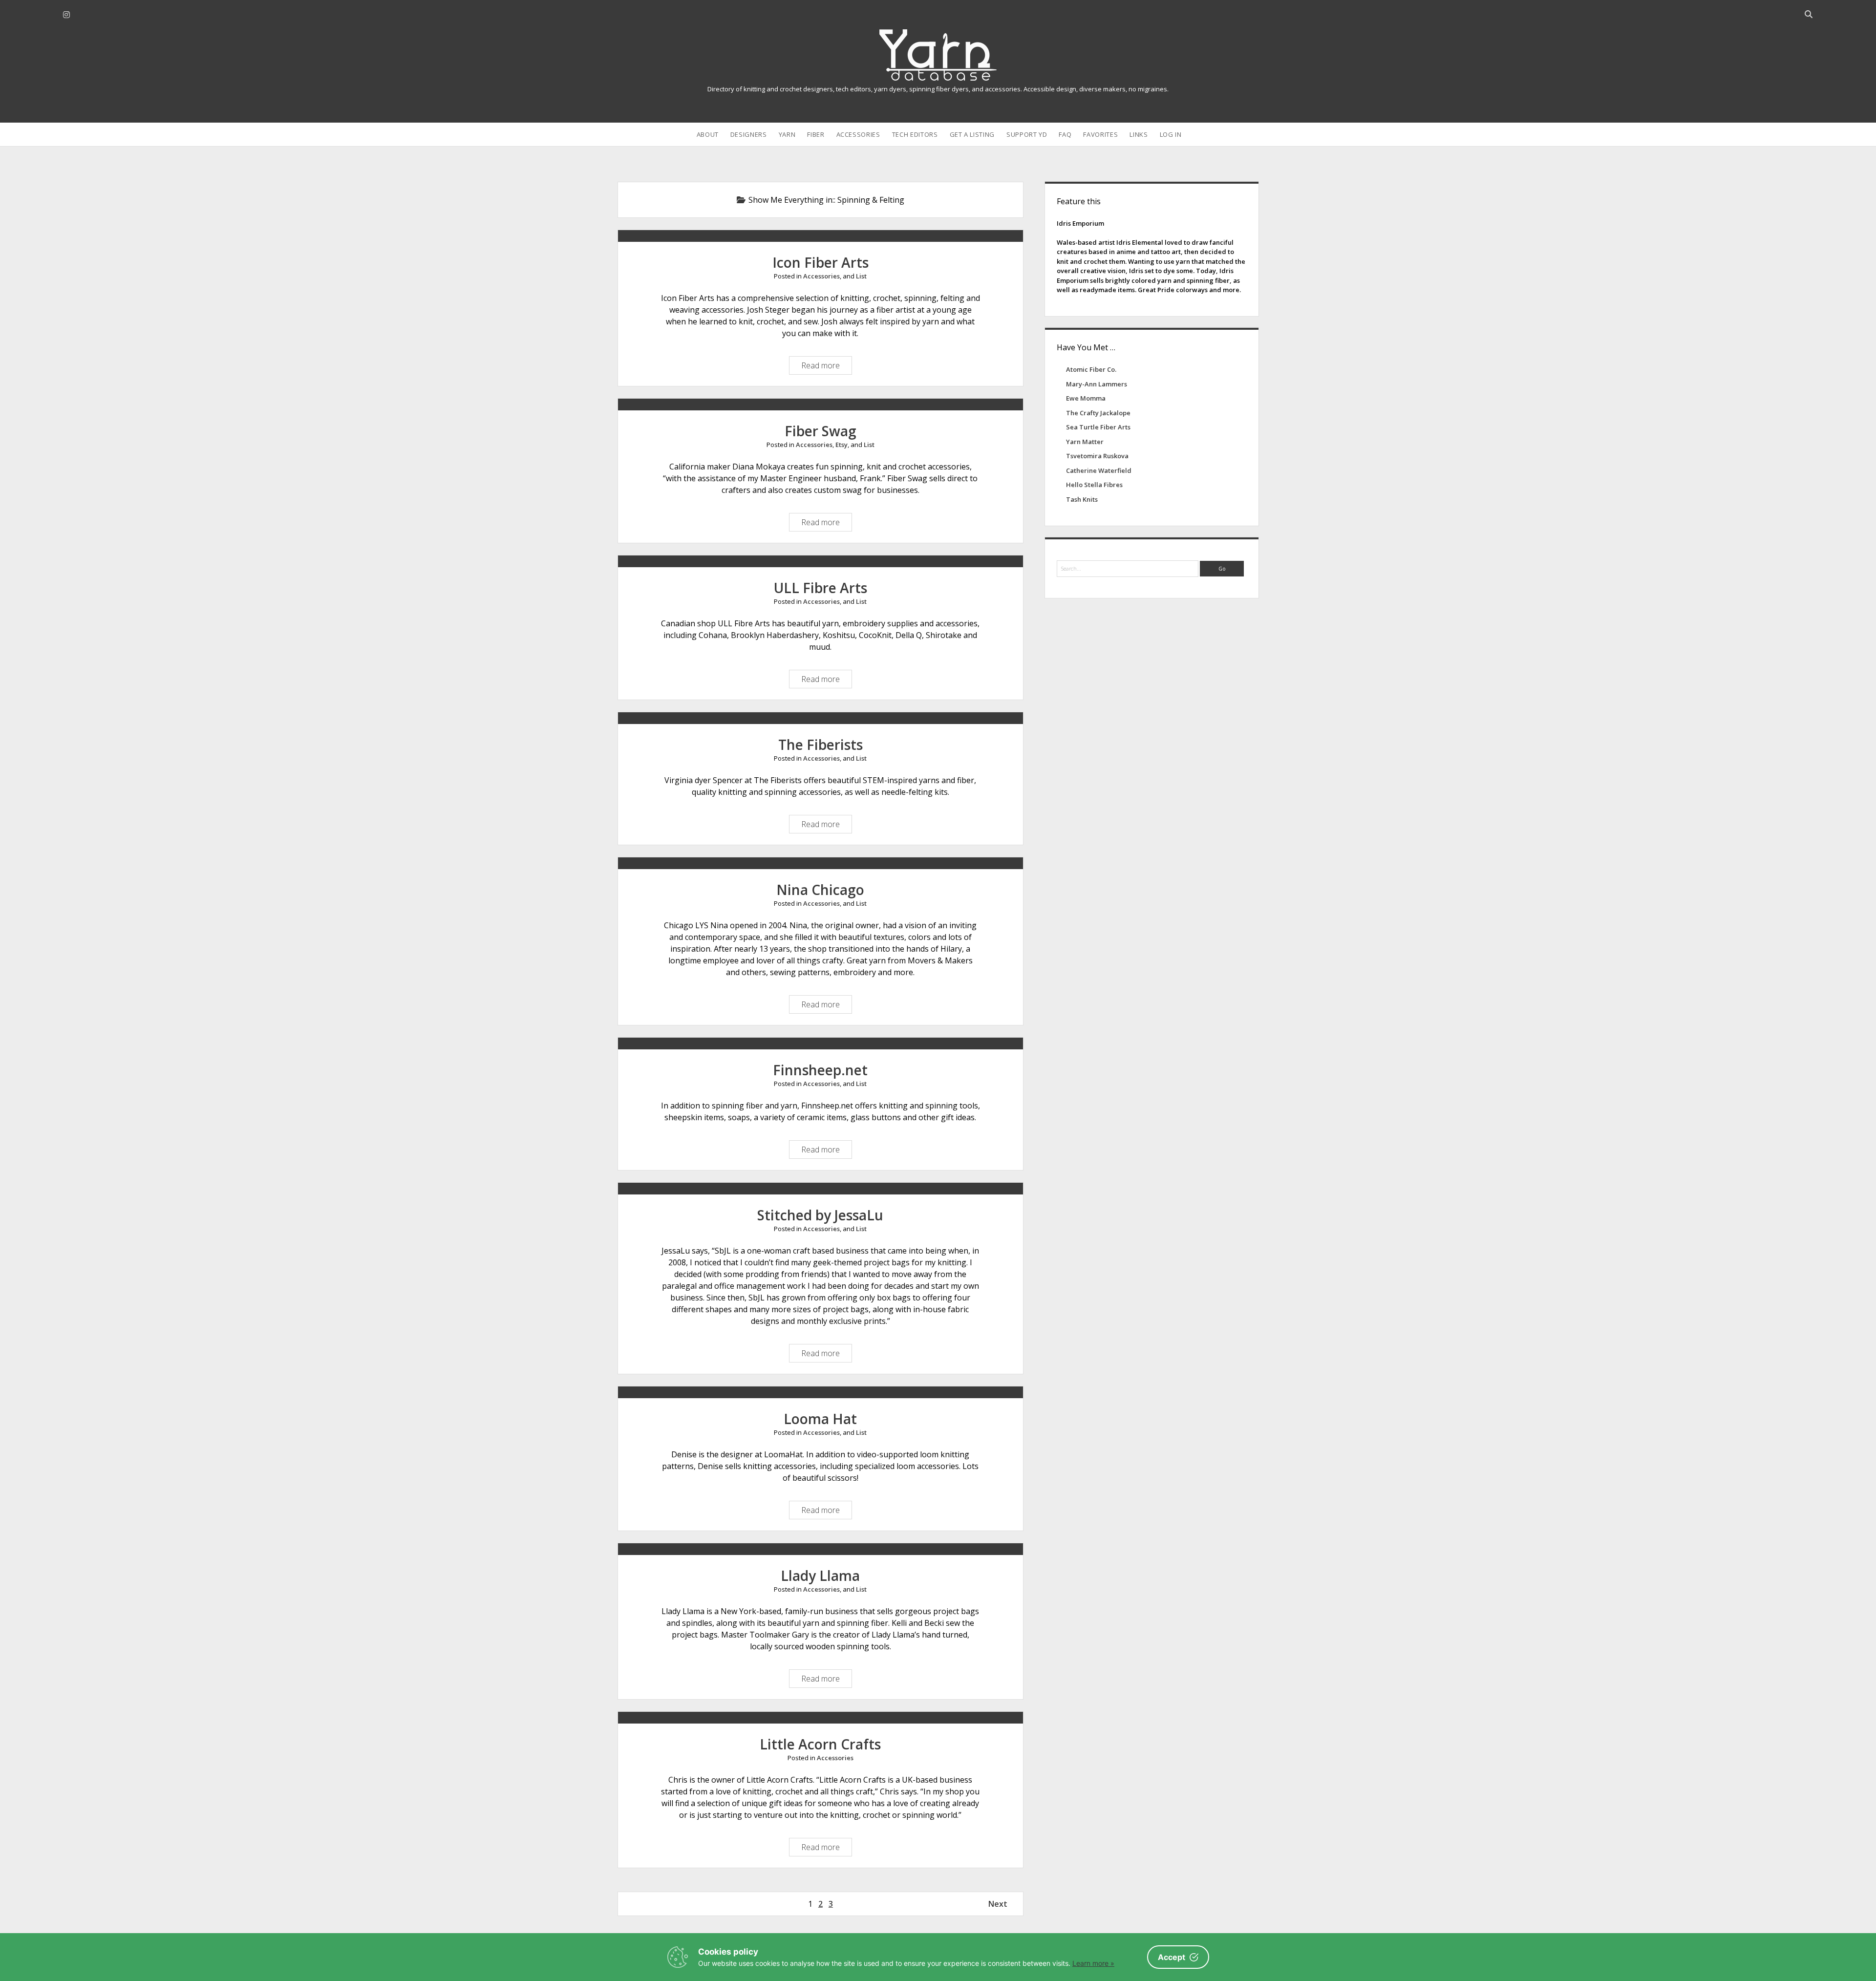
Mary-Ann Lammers (1097, 384)
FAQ (1065, 134)
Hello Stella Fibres (1094, 485)
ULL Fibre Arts (821, 588)
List (861, 276)
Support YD (1027, 134)
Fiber (816, 134)
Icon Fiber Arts (821, 262)
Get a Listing (972, 134)
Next (998, 1904)
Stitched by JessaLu (820, 1215)
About (708, 134)
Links (1139, 134)
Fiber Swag (821, 431)
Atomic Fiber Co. (1091, 369)
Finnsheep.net (820, 1070)
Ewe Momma (1086, 398)
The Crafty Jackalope (1098, 413)
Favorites (1100, 134)
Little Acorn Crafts (820, 1744)
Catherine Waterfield (1099, 470)
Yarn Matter (1085, 442)
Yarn (787, 134)
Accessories (858, 134)
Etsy (842, 445)
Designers (749, 134)
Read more (823, 367)
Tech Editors (915, 134)
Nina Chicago (820, 890)
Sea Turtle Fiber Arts (1098, 427)
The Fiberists (821, 745)
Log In (1171, 134)
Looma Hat (820, 1419)
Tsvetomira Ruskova (1097, 456)
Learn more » (1093, 1963)
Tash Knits (1082, 499)
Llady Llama (820, 1576)
